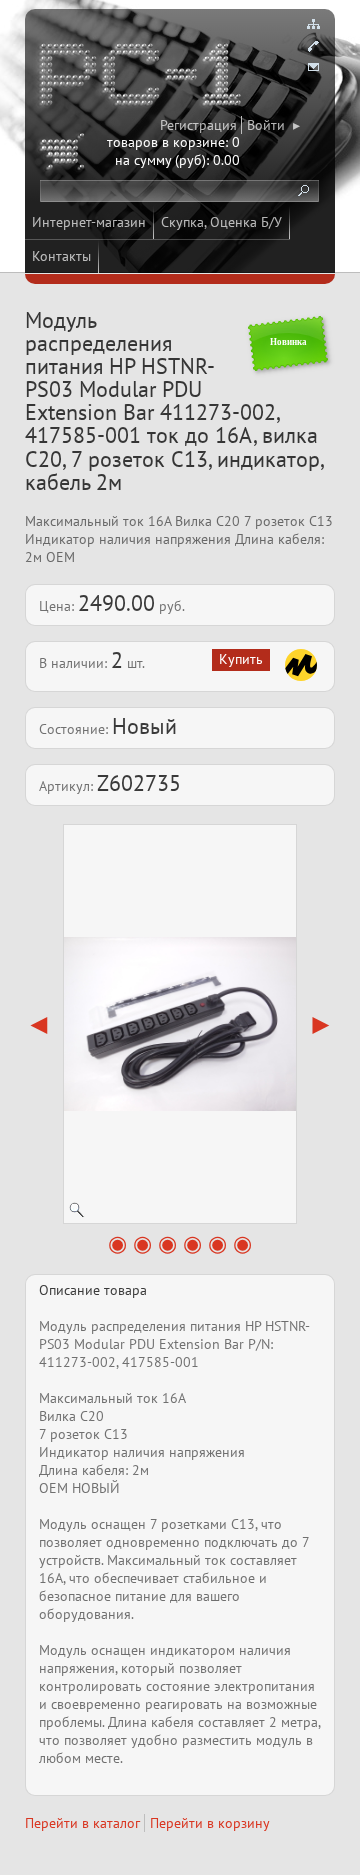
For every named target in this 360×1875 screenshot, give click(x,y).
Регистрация (198, 125)
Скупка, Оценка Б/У (221, 222)
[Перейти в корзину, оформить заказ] (65, 155)
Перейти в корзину (210, 1823)
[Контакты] (313, 46)
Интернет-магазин (89, 222)
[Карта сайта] (313, 24)
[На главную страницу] (142, 78)
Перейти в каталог (82, 1823)
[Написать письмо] (313, 68)
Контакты (61, 256)
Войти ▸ (273, 125)
